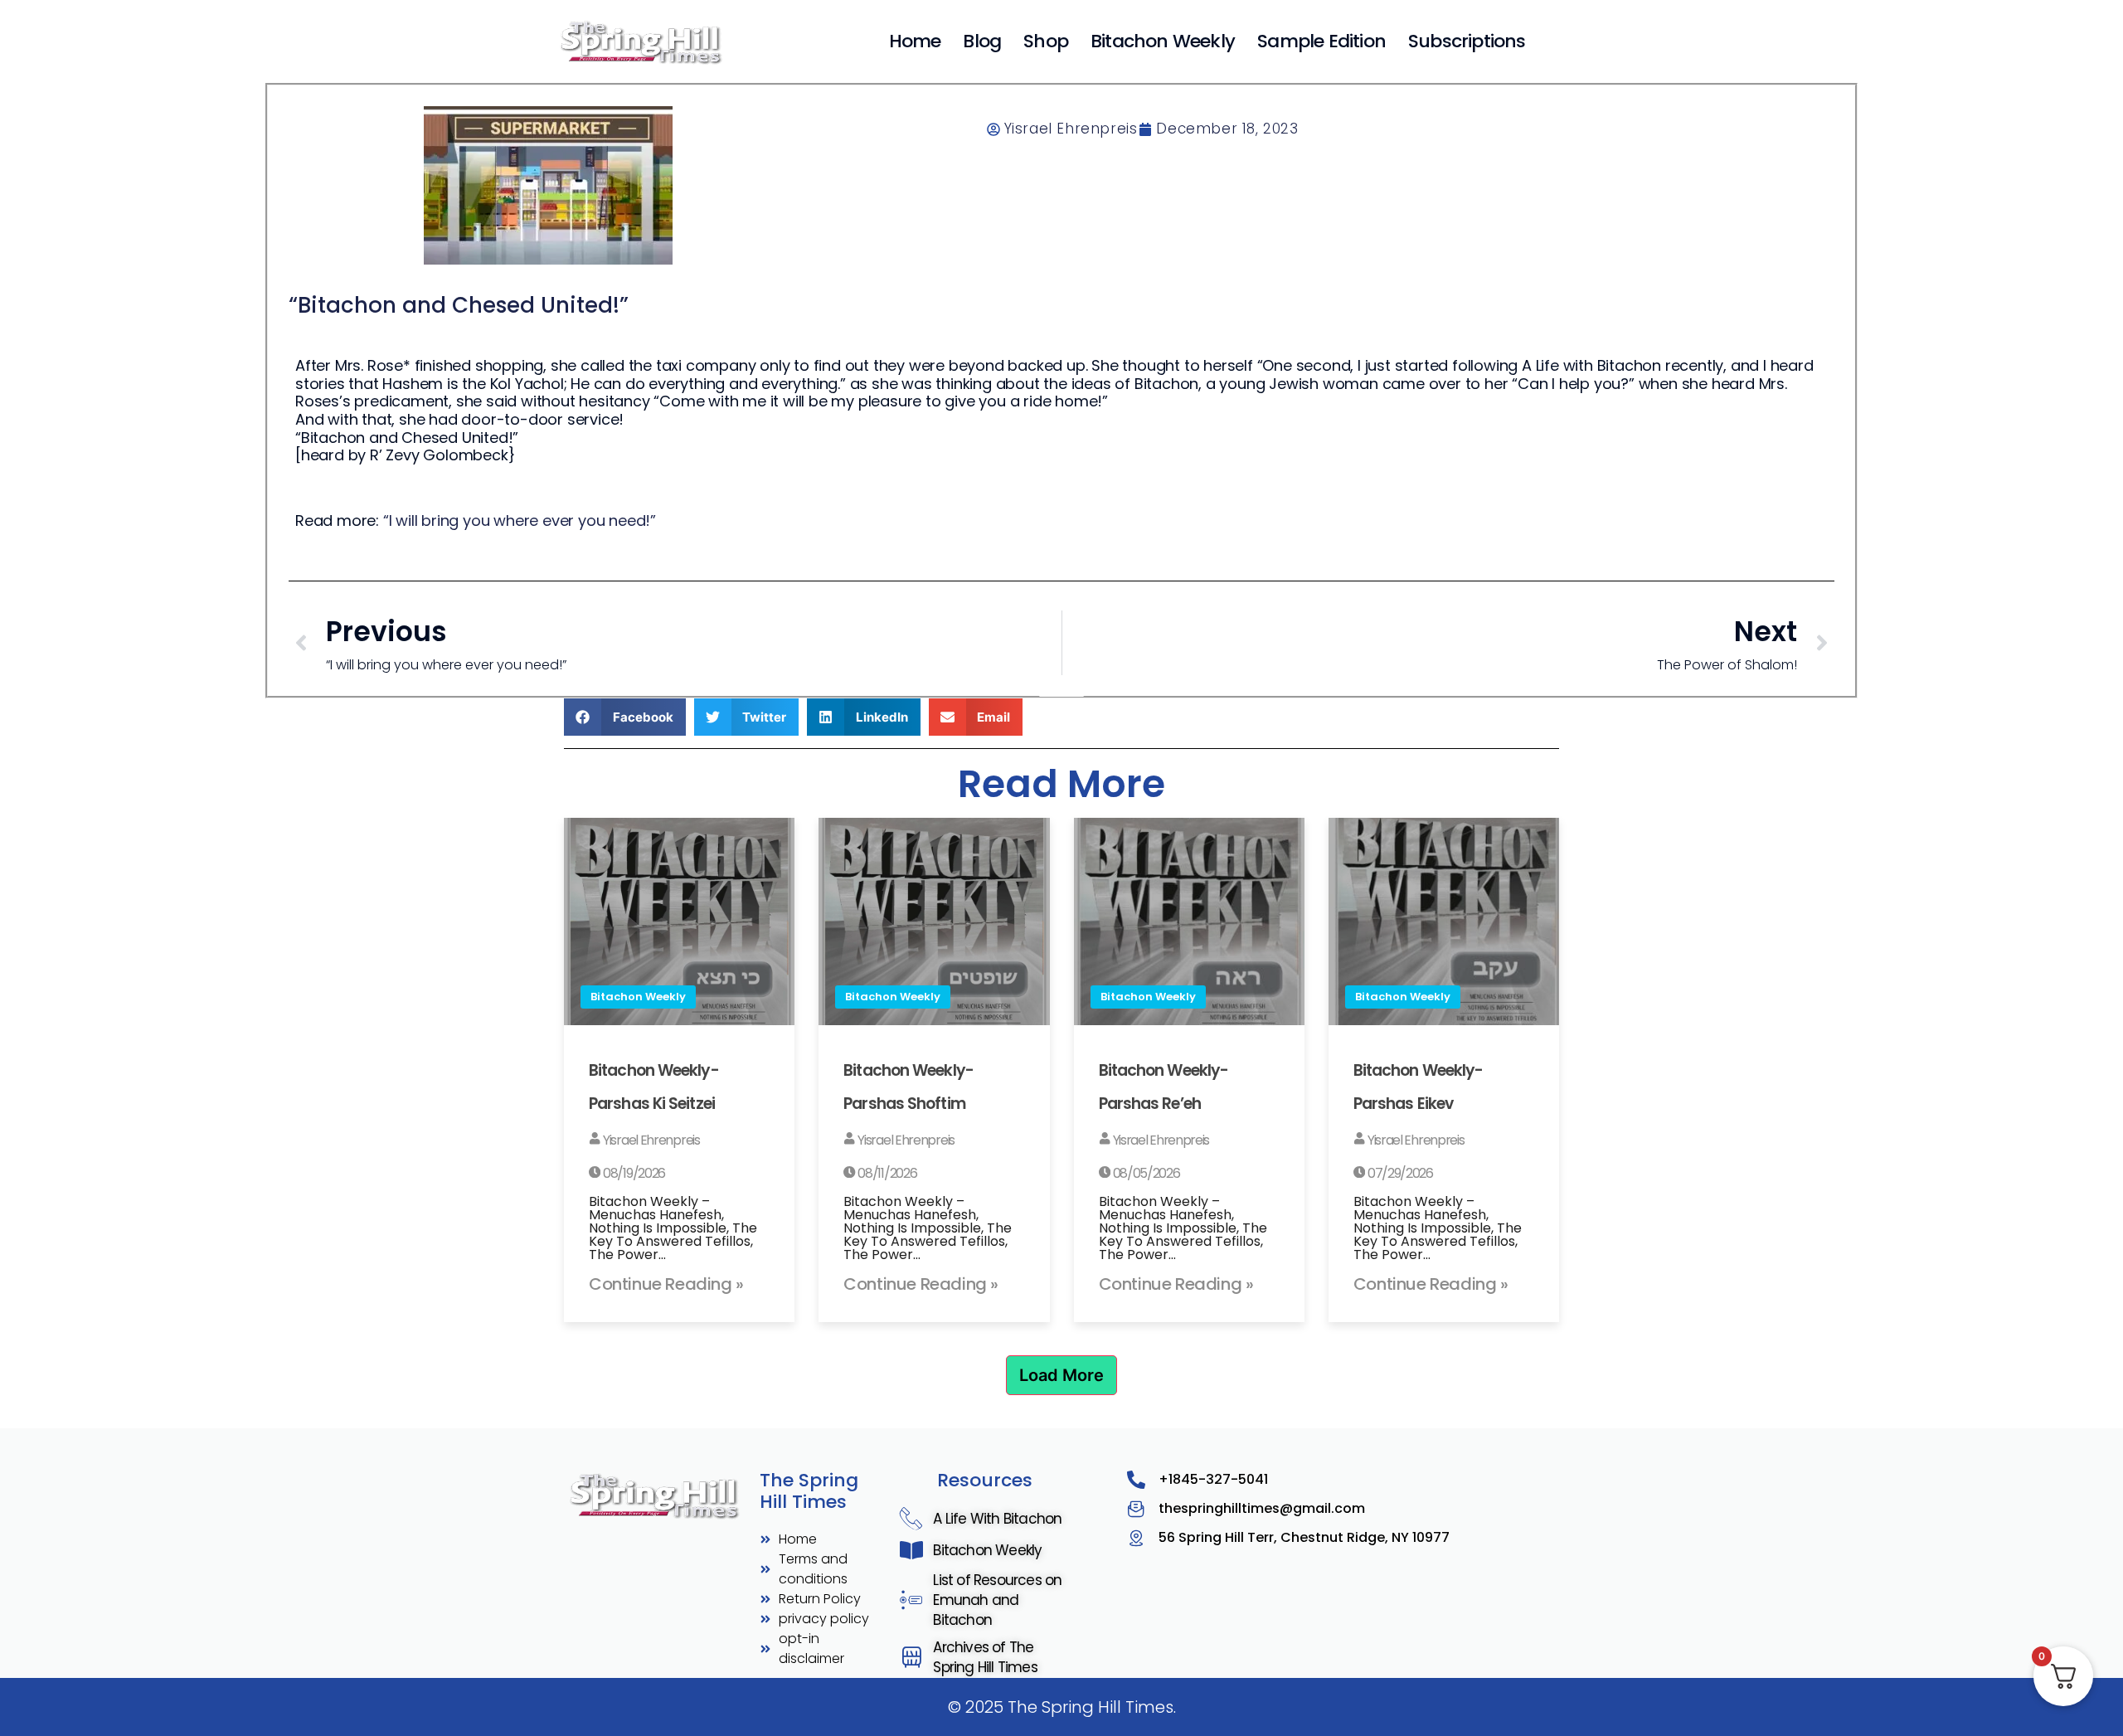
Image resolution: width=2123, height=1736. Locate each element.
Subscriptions (1467, 41)
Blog (982, 41)
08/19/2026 (633, 1173)
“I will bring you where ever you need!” (520, 520)
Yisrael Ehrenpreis (650, 1140)
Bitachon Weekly (1163, 41)
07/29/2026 (1399, 1173)
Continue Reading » (666, 1284)
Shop (1046, 41)
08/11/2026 (886, 1173)
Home (915, 41)
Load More (1061, 1375)
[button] (625, 717)
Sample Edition (1321, 41)
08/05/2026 (1145, 1173)
